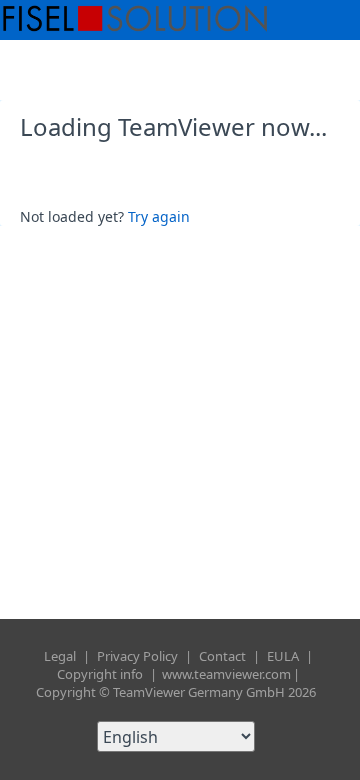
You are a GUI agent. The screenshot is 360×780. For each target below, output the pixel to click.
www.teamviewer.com (226, 674)
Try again (159, 216)
